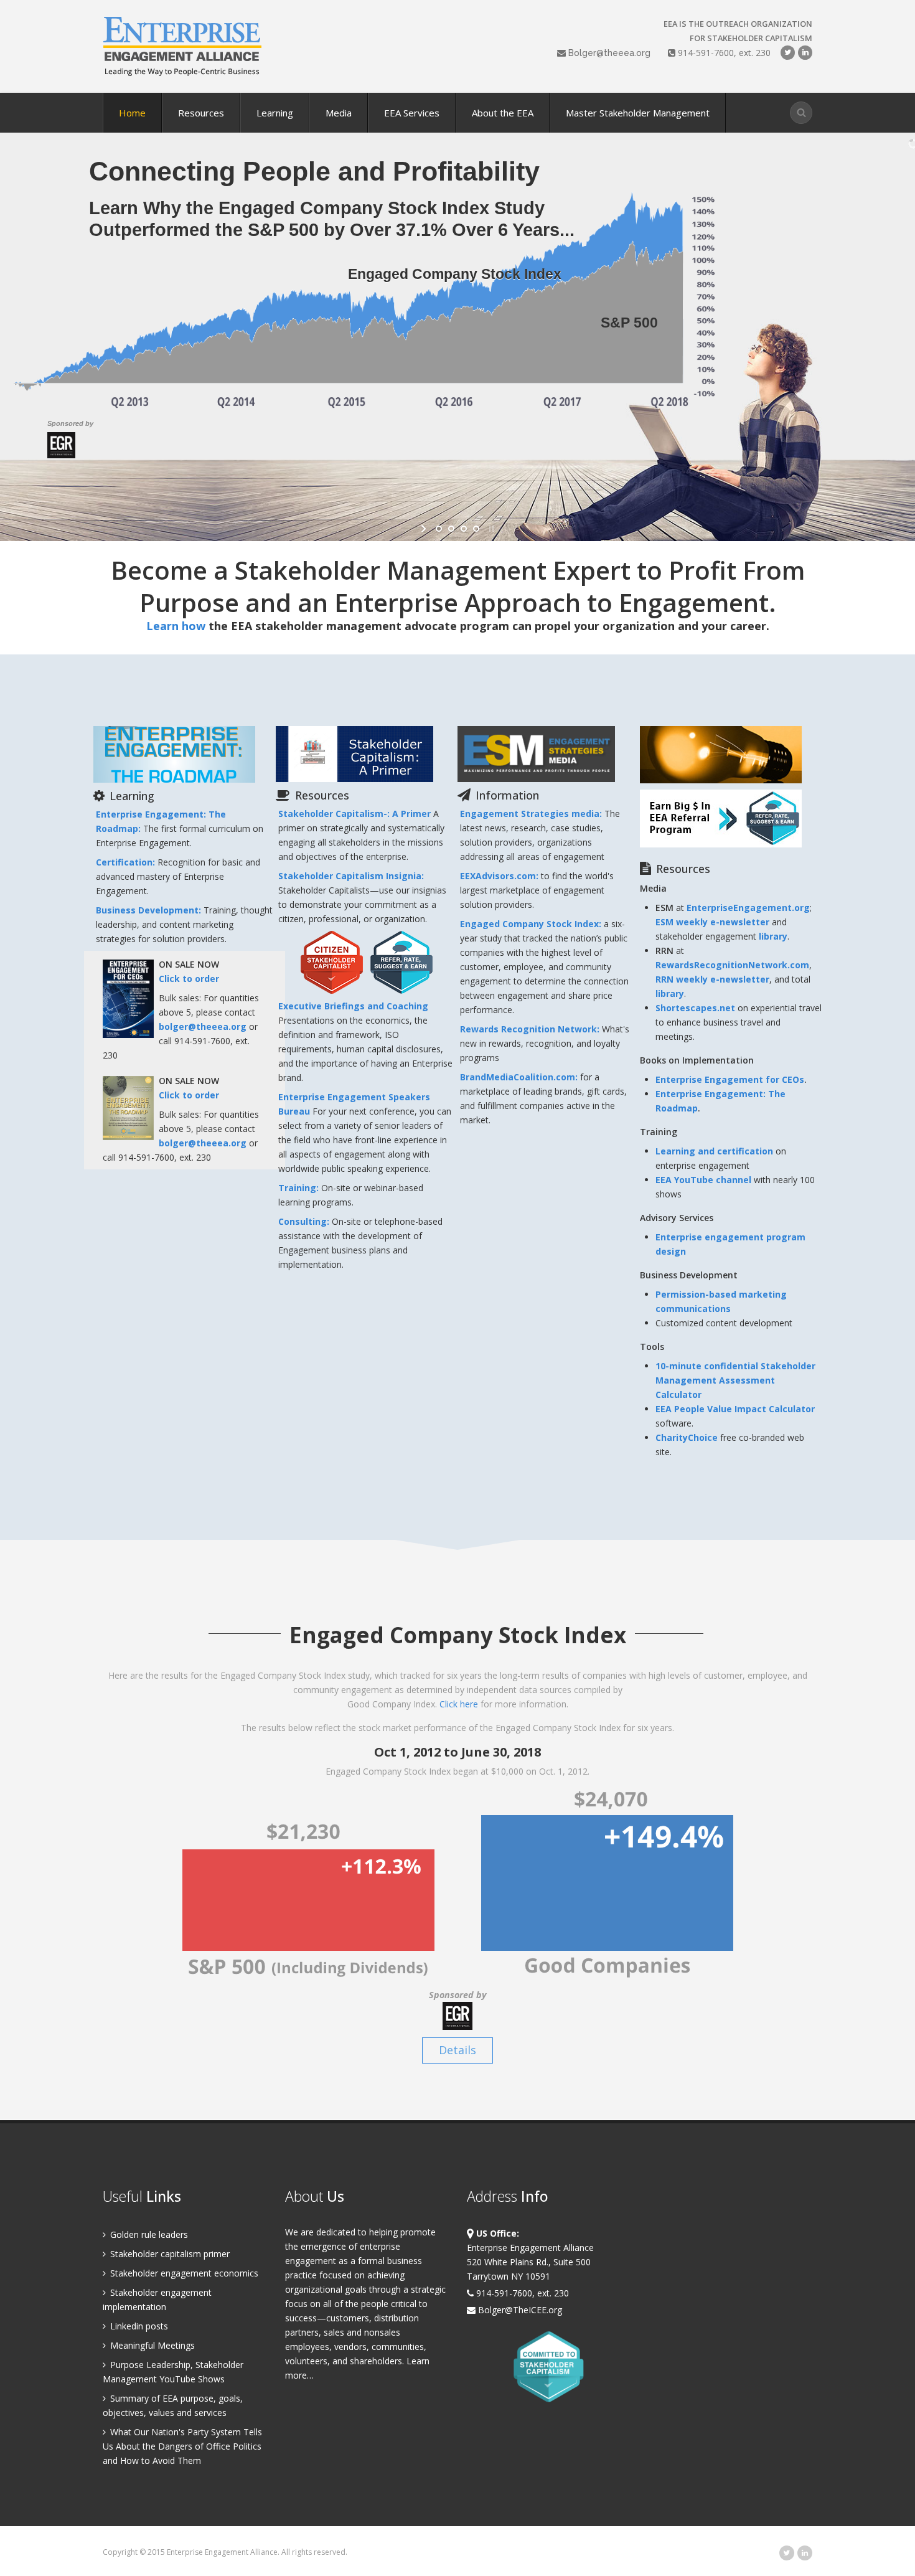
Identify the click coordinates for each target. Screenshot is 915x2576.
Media (339, 113)
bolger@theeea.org (203, 1026)
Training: (300, 1188)
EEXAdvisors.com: (500, 876)
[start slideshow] (425, 529)
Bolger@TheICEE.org (519, 2310)
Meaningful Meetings (151, 2345)
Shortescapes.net (695, 1008)
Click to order (189, 979)
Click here (459, 1704)
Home (132, 113)
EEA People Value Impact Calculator (735, 1409)
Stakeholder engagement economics (183, 2273)
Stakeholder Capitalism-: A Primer (354, 814)
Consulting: (305, 1221)
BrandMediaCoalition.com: (520, 1077)
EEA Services (412, 113)
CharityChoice (687, 1437)
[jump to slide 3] (464, 529)
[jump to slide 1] (439, 529)
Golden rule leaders (148, 2234)
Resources (201, 113)
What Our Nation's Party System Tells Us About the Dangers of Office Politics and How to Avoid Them (182, 2446)
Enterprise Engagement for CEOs (730, 1079)
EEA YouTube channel (703, 1180)
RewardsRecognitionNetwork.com (732, 965)
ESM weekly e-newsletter (712, 922)
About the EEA (503, 113)
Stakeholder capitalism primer (169, 2254)
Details (457, 2050)
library (773, 936)
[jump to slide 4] (476, 529)
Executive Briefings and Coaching (353, 1006)
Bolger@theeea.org (609, 53)
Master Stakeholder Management (638, 113)
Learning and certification (714, 1151)
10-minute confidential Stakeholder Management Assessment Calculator (735, 1380)
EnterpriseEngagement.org (748, 908)
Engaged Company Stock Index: (532, 924)
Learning (275, 113)
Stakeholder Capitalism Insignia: (351, 876)
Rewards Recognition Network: (531, 1029)
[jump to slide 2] (451, 529)
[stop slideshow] (490, 529)
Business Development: (150, 910)
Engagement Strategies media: (532, 814)
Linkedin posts (138, 2326)
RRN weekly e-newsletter (712, 979)
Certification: (127, 862)
